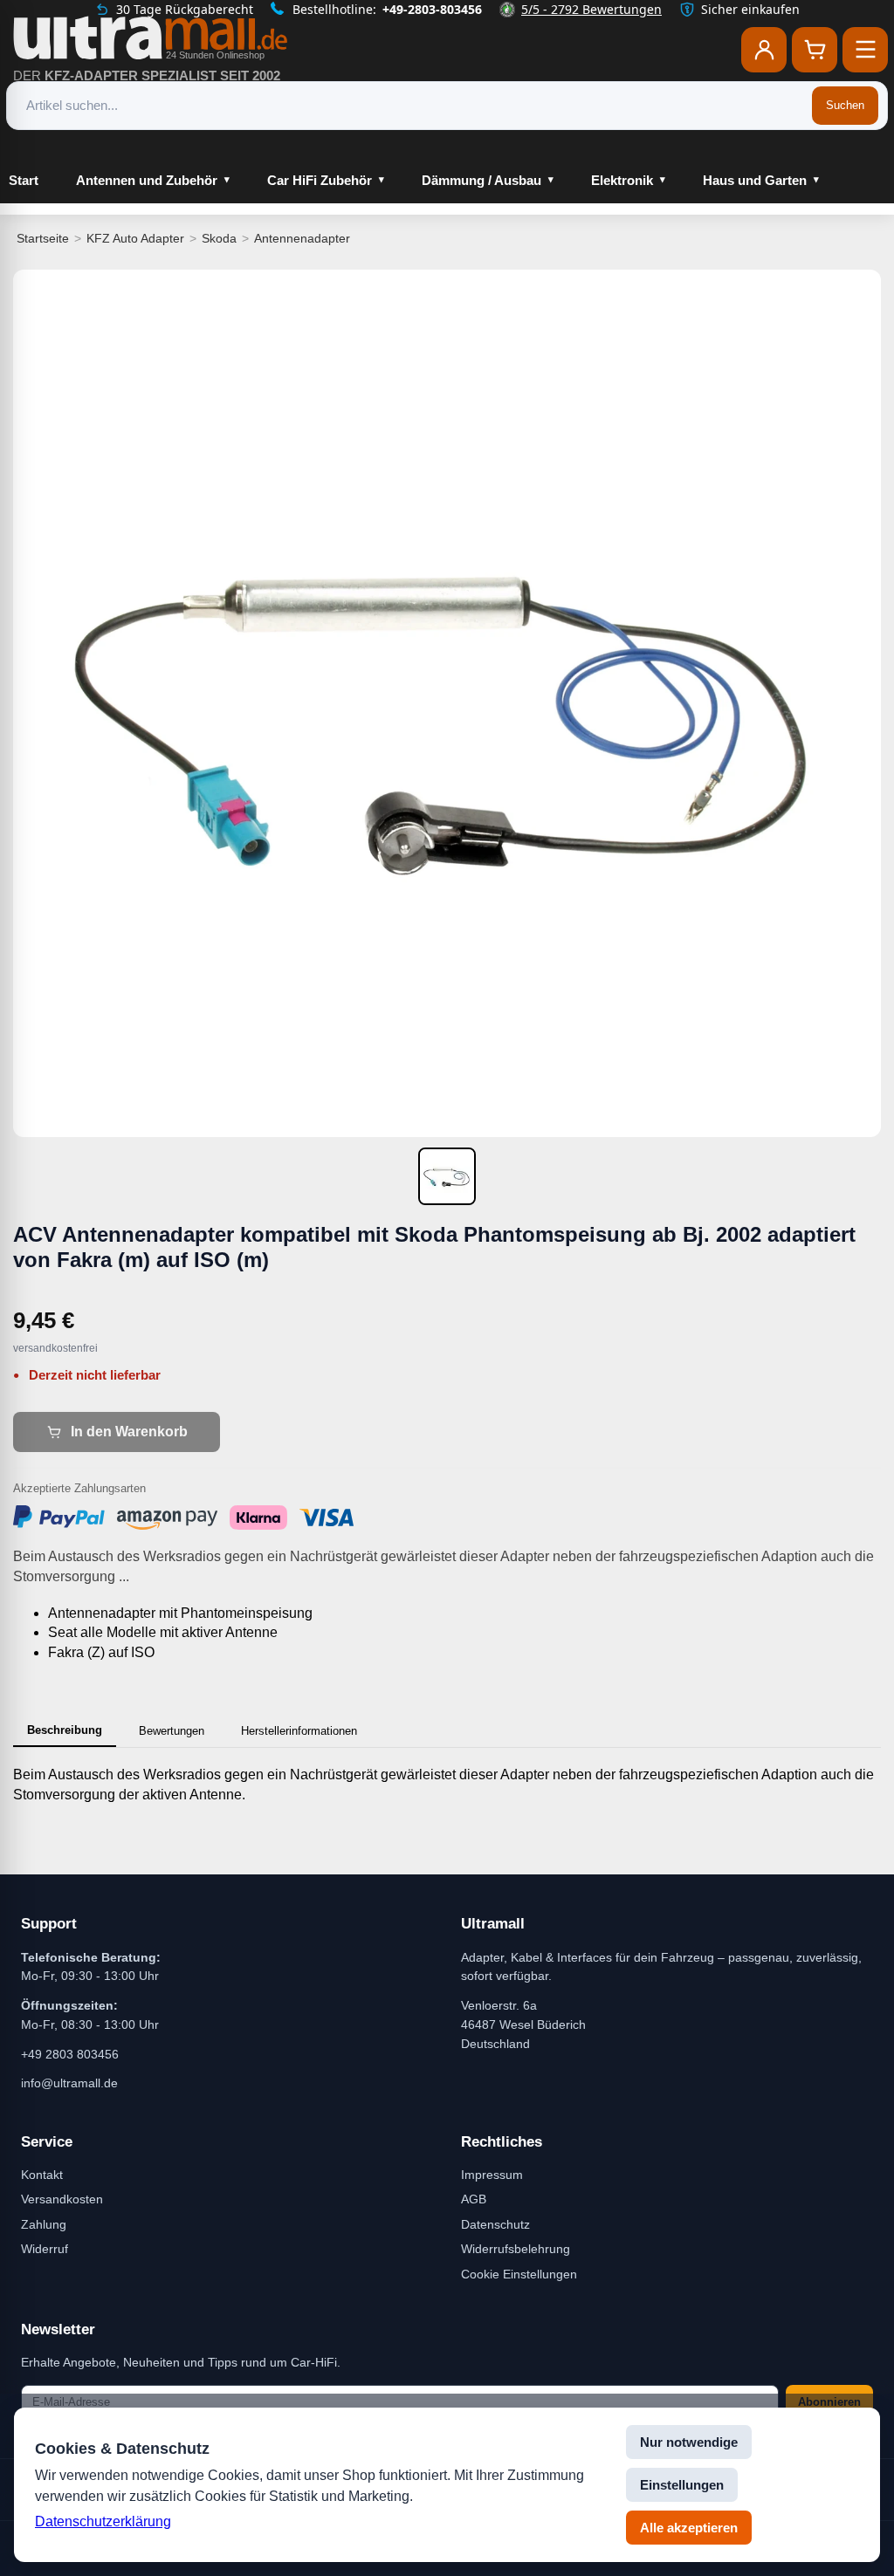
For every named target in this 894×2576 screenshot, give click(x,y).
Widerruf (45, 2249)
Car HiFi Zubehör (320, 180)
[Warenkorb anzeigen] (815, 50)
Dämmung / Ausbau (481, 180)
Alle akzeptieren (689, 2528)
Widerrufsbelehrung (516, 2249)
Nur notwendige (689, 2442)
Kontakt (42, 2175)
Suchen (845, 105)
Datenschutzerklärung (103, 2521)
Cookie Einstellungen (519, 2274)
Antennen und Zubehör (147, 180)
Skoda (219, 238)
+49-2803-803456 (432, 9)
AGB (474, 2199)
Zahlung (44, 2224)
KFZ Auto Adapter (135, 238)
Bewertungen (172, 1731)
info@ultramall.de (69, 2083)
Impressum (492, 2175)
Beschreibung (65, 1730)
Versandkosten (62, 2199)
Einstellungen (682, 2485)
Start (24, 180)
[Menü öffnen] (865, 50)
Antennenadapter (302, 238)
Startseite (43, 238)
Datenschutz (495, 2224)
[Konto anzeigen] (764, 50)
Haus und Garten (755, 180)
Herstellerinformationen (299, 1731)
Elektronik (622, 180)
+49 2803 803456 (70, 2054)
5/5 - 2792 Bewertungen (591, 9)
